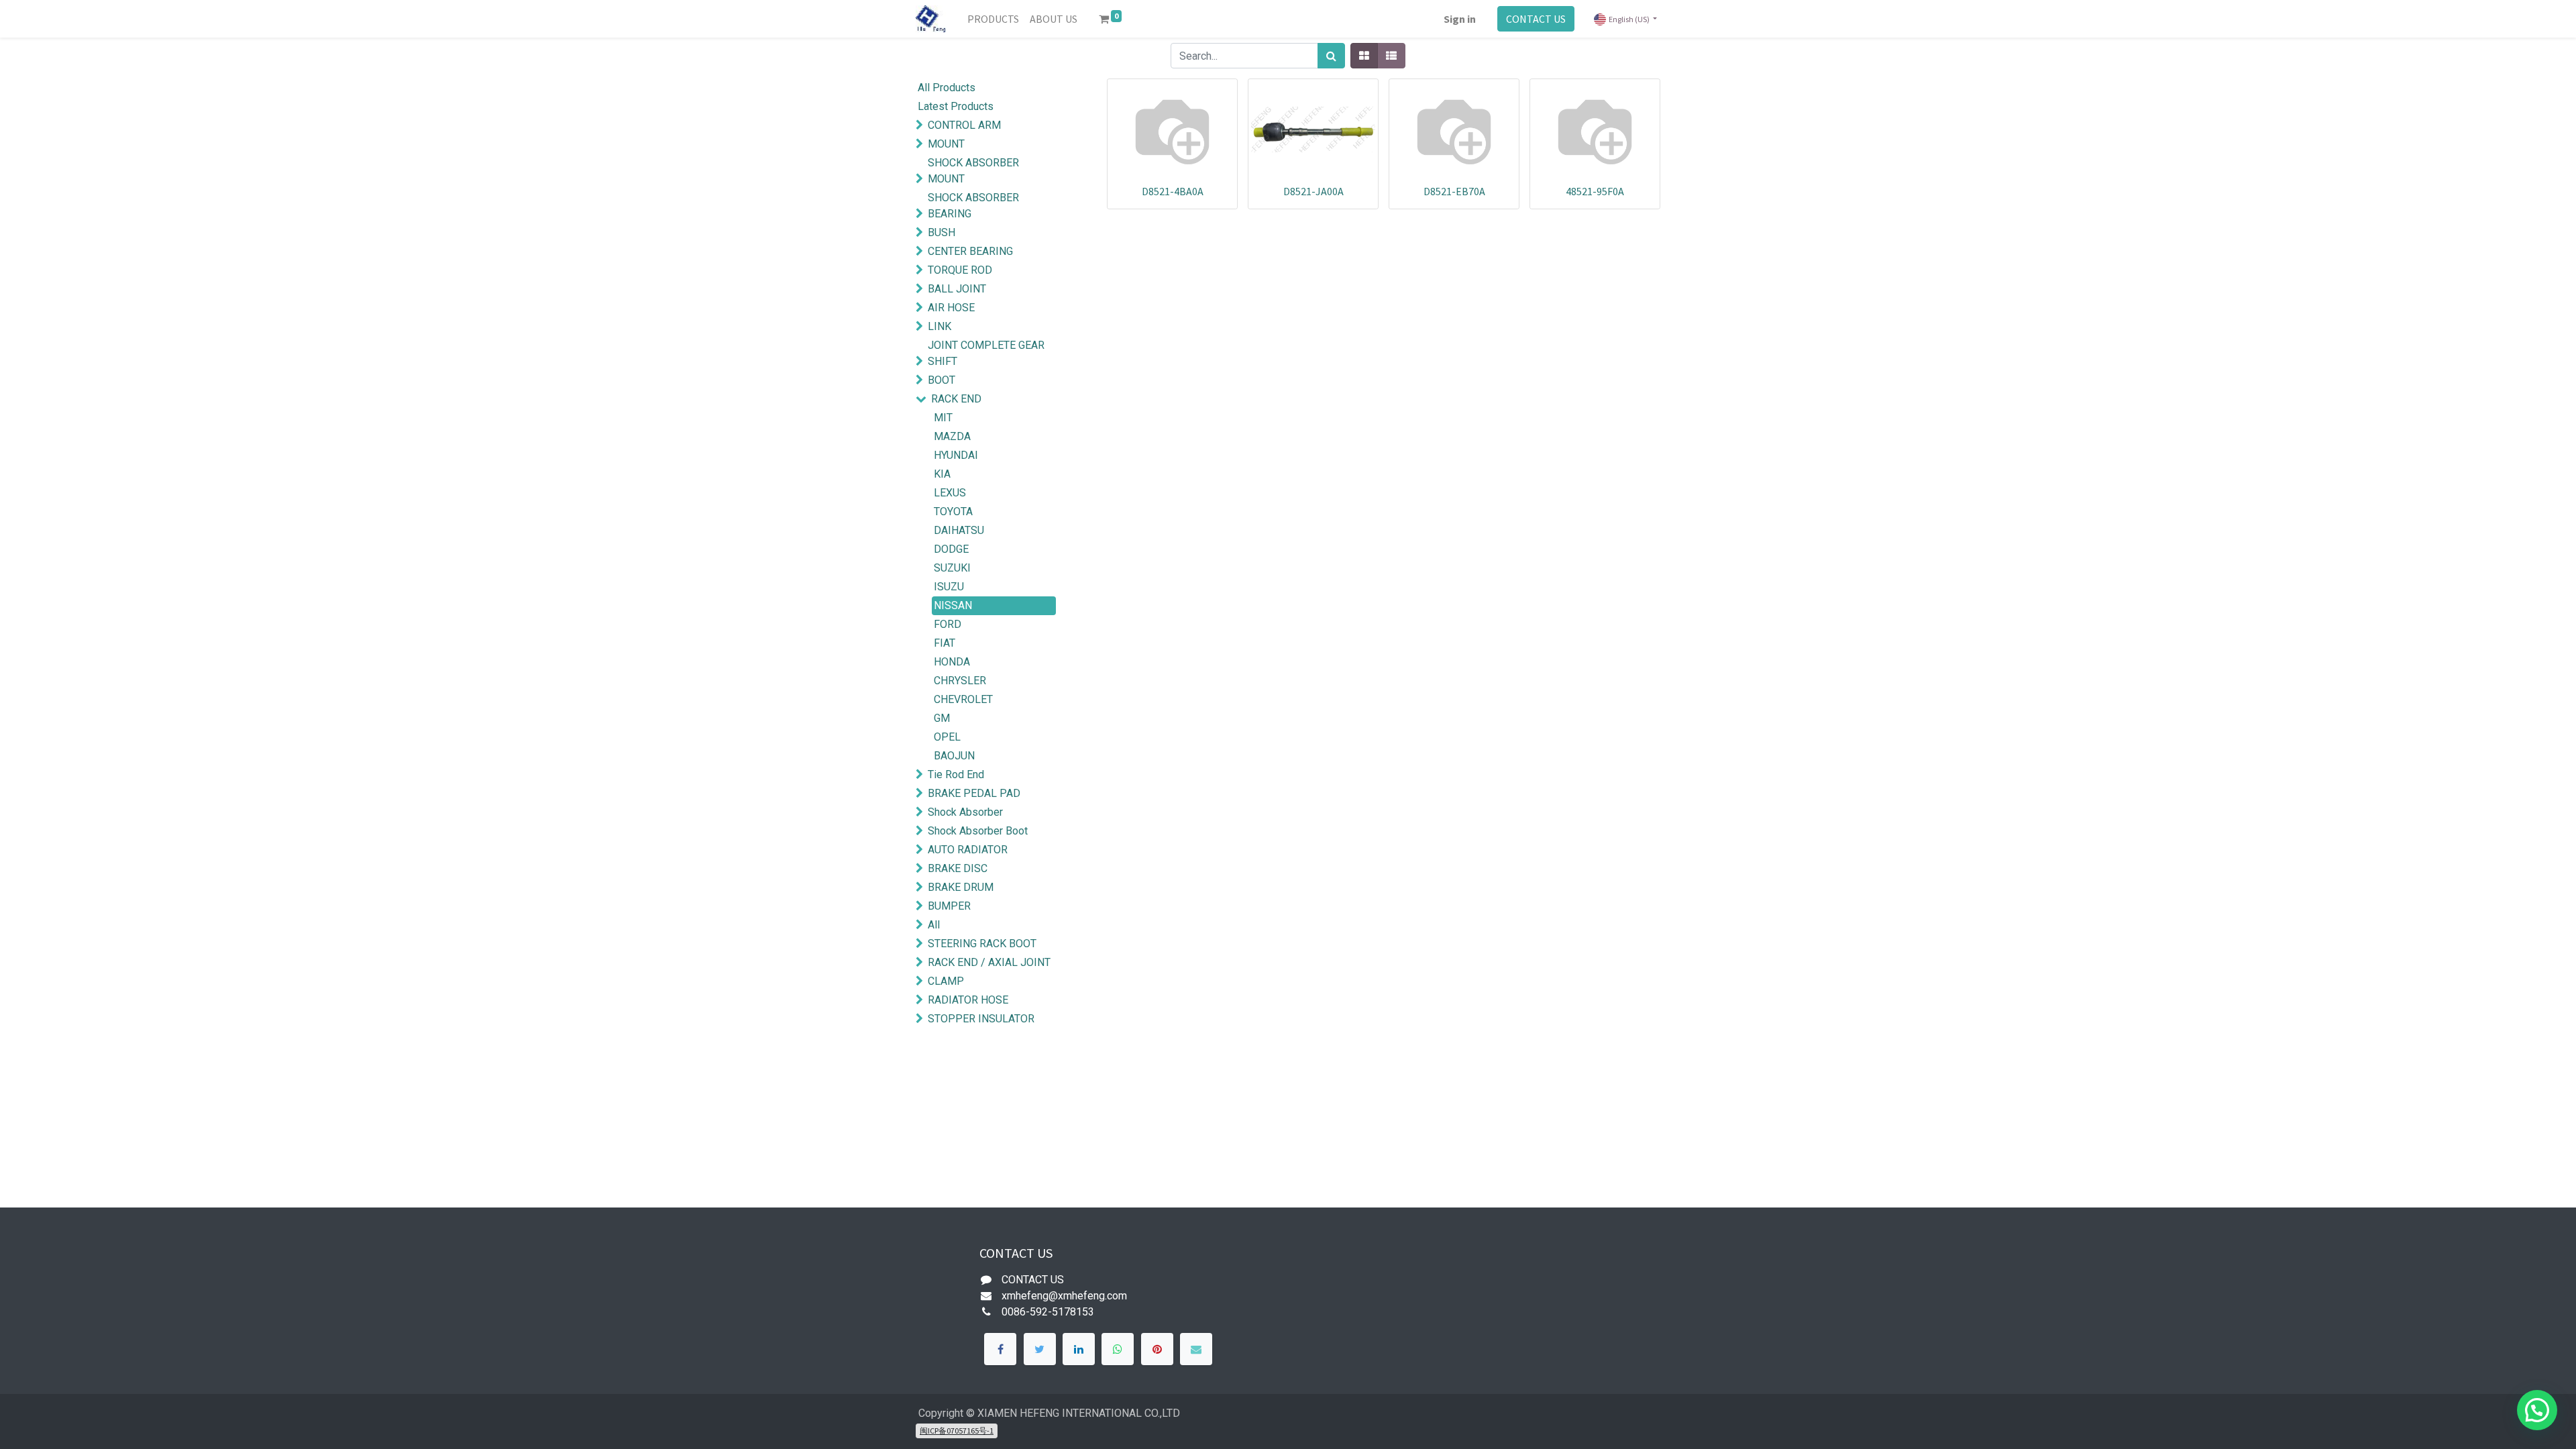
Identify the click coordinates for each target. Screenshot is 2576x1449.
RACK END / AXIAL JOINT (989, 962)
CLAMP (946, 981)
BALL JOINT (957, 289)
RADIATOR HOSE (968, 1000)
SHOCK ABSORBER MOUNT (973, 171)
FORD (948, 624)
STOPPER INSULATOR (981, 1019)
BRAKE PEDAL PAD (974, 793)
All (934, 925)
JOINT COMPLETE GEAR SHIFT (986, 353)
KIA (942, 474)
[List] (1391, 56)
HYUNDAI (956, 455)
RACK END (956, 399)
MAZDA (952, 436)
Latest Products (956, 106)
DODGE (951, 549)
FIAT (945, 643)
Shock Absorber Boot (978, 831)
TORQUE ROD (960, 270)
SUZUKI (952, 568)
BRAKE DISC (958, 868)
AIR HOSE (951, 308)
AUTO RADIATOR (968, 850)
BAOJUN (954, 756)
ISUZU (949, 587)
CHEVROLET (963, 699)
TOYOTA (953, 512)
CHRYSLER (960, 681)
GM (942, 718)
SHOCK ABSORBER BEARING (973, 206)
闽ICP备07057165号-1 (957, 1431)
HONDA (952, 662)
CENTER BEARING (970, 251)
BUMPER (949, 906)
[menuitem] (993, 19)
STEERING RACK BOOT (982, 944)
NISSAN (953, 605)
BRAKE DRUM (961, 887)
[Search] (1331, 56)
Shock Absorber (965, 812)
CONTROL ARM (964, 125)
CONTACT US (1536, 19)
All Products (947, 88)
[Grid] (1364, 56)
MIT (943, 418)
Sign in (1460, 19)
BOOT (942, 380)
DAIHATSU (959, 530)
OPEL (947, 737)
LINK (940, 326)
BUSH (942, 232)
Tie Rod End (956, 774)
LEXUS (950, 493)
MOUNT (946, 144)
